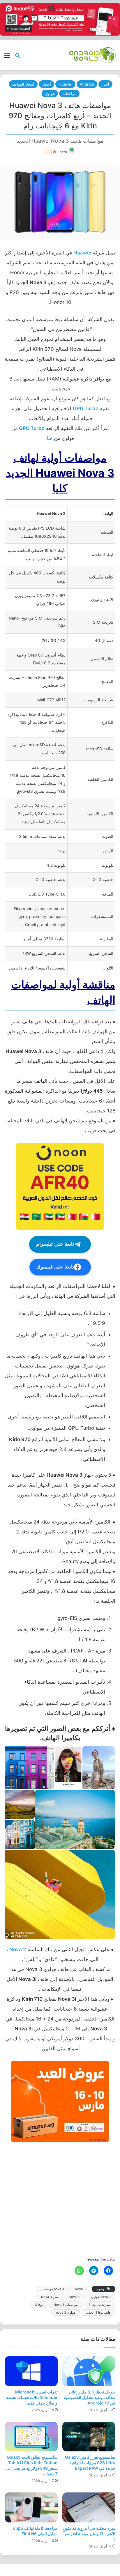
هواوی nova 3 (66, 2313)
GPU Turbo (32, 428)
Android (87, 84)
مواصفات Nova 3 (66, 2305)
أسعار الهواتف (23, 84)
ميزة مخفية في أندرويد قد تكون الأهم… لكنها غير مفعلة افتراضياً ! (89, 2534)
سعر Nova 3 (50, 2297)
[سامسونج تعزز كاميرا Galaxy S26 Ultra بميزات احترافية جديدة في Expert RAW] (89, 2437)
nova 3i (75, 2297)
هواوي (50, 93)
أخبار (105, 84)
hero (63, 152)
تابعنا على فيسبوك (55, 1267)
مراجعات (69, 93)
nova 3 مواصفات (52, 2289)
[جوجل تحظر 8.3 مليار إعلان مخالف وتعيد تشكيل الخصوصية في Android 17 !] (89, 2371)
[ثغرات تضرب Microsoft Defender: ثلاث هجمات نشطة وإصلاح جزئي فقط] (31, 2371)
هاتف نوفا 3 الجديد (98, 2313)
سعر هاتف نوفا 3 (100, 2305)
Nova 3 (80, 2289)
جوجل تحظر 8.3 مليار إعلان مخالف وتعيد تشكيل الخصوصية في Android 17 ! (90, 2397)
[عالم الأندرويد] (92, 55)
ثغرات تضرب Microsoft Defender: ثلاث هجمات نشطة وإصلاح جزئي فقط (32, 2397)
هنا (50, 438)
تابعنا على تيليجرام (55, 1244)
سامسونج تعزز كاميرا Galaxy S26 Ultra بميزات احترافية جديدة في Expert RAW (90, 2463)
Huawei (65, 84)
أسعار (46, 84)
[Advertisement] (60, 2199)
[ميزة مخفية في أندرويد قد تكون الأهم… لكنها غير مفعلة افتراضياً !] (89, 2507)
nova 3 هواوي (101, 2297)
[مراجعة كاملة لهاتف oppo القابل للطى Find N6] (31, 2507)
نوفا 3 (39, 2305)
